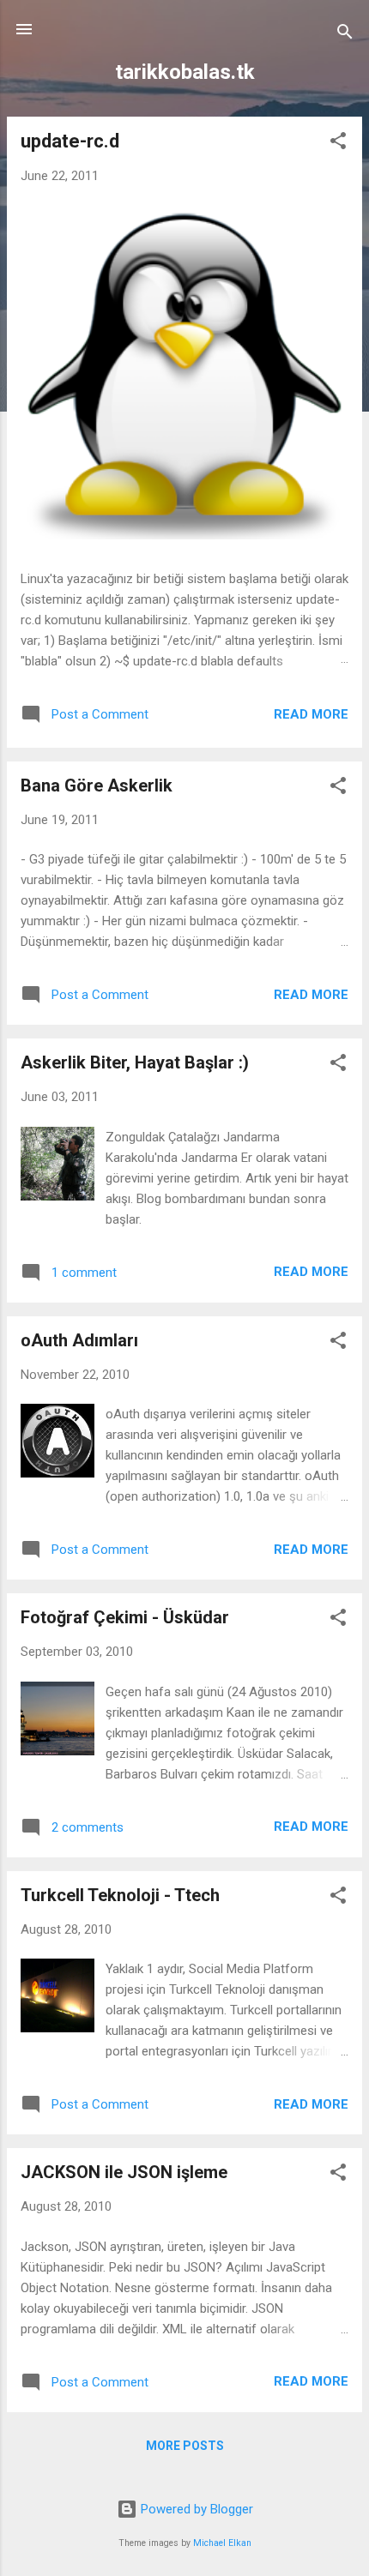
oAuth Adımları (79, 1340)
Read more (311, 714)
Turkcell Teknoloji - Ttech (120, 1895)
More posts (185, 2446)
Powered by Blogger (195, 2509)
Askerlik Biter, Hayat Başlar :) (135, 1062)
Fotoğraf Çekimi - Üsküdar (125, 1617)
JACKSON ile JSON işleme (124, 2172)
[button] (338, 144)
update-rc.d (70, 141)
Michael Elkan (222, 2543)
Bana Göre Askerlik (97, 785)
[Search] (345, 35)
